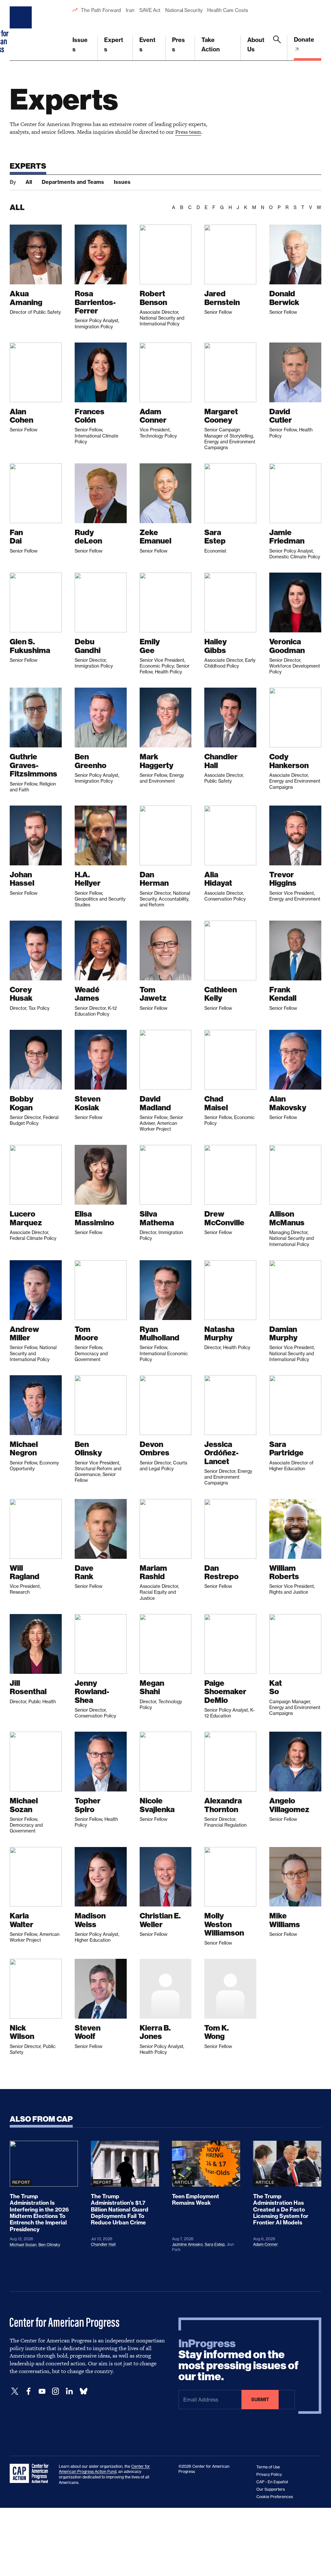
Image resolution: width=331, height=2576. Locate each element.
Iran (130, 10)
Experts (114, 45)
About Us (256, 45)
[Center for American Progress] (22, 30)
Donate (304, 40)
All (29, 182)
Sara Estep (215, 2244)
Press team (188, 132)
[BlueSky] (83, 2391)
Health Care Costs (228, 10)
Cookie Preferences (275, 2497)
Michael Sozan (23, 2245)
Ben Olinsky (49, 2245)
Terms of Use (268, 2467)
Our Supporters (271, 2489)
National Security (184, 10)
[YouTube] (42, 2391)
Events (147, 45)
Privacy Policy (269, 2474)
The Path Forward (101, 10)
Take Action (211, 45)
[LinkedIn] (69, 2391)
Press (178, 45)
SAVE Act (150, 10)
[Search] (277, 48)
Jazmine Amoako (187, 2244)
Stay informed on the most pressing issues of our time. (239, 2360)
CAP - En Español (272, 2482)
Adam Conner (266, 2244)
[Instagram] (56, 2391)
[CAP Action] (31, 2474)
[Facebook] (28, 2391)
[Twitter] (15, 2391)
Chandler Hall (103, 2244)
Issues (80, 45)
